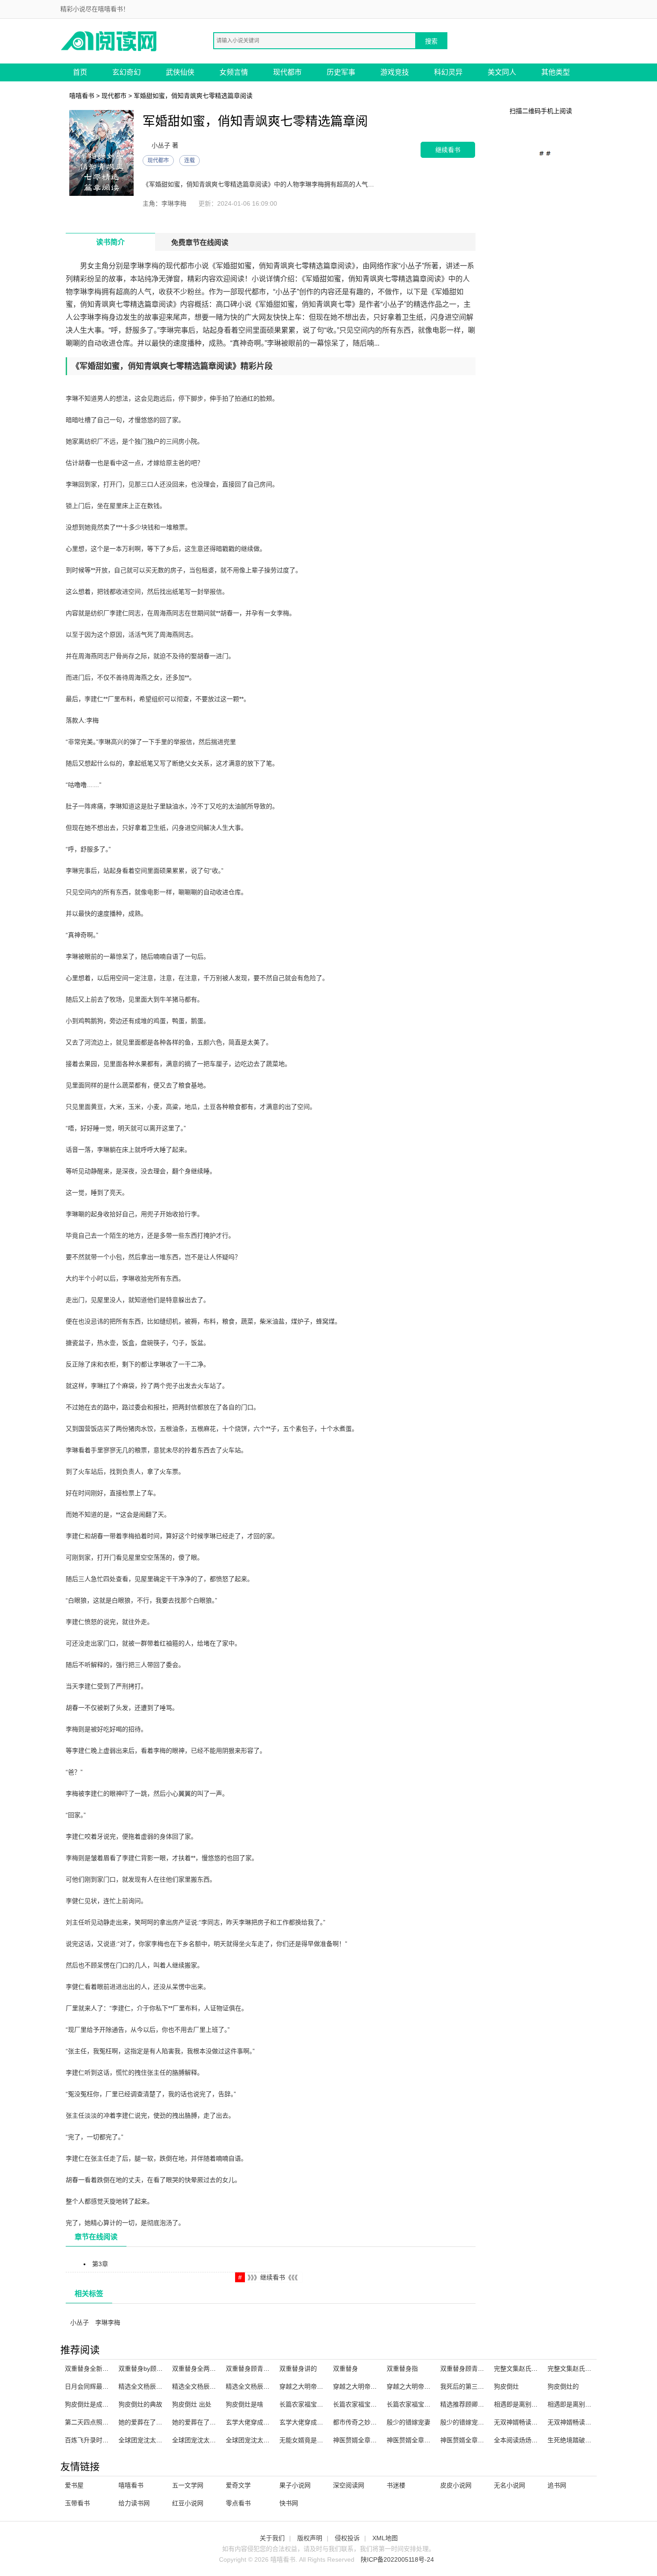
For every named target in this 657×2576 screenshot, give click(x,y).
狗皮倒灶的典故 (140, 2404)
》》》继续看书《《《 (273, 2277)
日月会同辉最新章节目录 (99, 2386)
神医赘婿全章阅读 (358, 2440)
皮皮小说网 (456, 2485)
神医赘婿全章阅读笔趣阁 (421, 2440)
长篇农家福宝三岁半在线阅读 (320, 2404)
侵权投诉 (347, 2538)
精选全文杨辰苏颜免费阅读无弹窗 (273, 2386)
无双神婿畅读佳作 (519, 2422)
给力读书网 (134, 2503)
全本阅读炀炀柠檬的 (522, 2440)
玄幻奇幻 (126, 72)
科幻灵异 (448, 72)
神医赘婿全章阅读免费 (472, 2440)
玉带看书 (77, 2503)
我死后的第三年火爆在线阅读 (481, 2386)
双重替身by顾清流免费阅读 (156, 2369)
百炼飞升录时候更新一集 (99, 2440)
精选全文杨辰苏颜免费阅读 (210, 2386)
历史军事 (341, 72)
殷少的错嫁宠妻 (409, 2422)
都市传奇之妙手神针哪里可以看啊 (380, 2422)
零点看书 (238, 2503)
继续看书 (448, 150)
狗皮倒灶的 (563, 2386)
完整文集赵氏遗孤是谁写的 (531, 2369)
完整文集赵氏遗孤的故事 (582, 2369)
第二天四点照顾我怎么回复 (102, 2422)
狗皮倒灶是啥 (244, 2404)
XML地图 (385, 2538)
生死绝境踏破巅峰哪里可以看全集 (594, 2440)
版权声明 (310, 2538)
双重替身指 (402, 2369)
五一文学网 (188, 2485)
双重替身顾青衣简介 (468, 2369)
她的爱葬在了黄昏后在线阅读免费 (219, 2422)
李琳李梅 (108, 2322)
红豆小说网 (188, 2503)
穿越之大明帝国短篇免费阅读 (374, 2386)
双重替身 (345, 2369)
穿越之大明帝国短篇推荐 (421, 2386)
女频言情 (234, 72)
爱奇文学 (238, 2485)
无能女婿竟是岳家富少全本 (317, 2440)
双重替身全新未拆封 (93, 2369)
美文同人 (502, 72)
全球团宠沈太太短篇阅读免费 (266, 2440)
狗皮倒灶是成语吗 (90, 2404)
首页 (80, 72)
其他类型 (556, 72)
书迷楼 (396, 2485)
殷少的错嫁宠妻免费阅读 (475, 2422)
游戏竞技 (395, 72)
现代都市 (287, 72)
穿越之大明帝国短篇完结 (314, 2386)
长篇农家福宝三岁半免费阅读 (427, 2404)
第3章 (100, 2264)
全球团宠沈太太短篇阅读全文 (213, 2440)
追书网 (557, 2485)
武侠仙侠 (180, 72)
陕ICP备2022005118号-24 (397, 2559)
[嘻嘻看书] (109, 40)
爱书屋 (74, 2485)
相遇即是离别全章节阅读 (528, 2404)
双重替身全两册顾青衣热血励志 (216, 2369)
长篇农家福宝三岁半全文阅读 (374, 2404)
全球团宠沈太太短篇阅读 (153, 2440)
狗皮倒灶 (506, 2386)
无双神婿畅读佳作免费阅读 (585, 2422)
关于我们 (272, 2538)
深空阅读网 (349, 2485)
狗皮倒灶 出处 (192, 2404)
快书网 (289, 2503)
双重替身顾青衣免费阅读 (260, 2369)
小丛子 (80, 2322)
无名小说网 (510, 2485)
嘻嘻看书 (82, 96)
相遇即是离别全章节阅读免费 (588, 2404)
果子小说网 (295, 2485)
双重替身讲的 (298, 2369)
